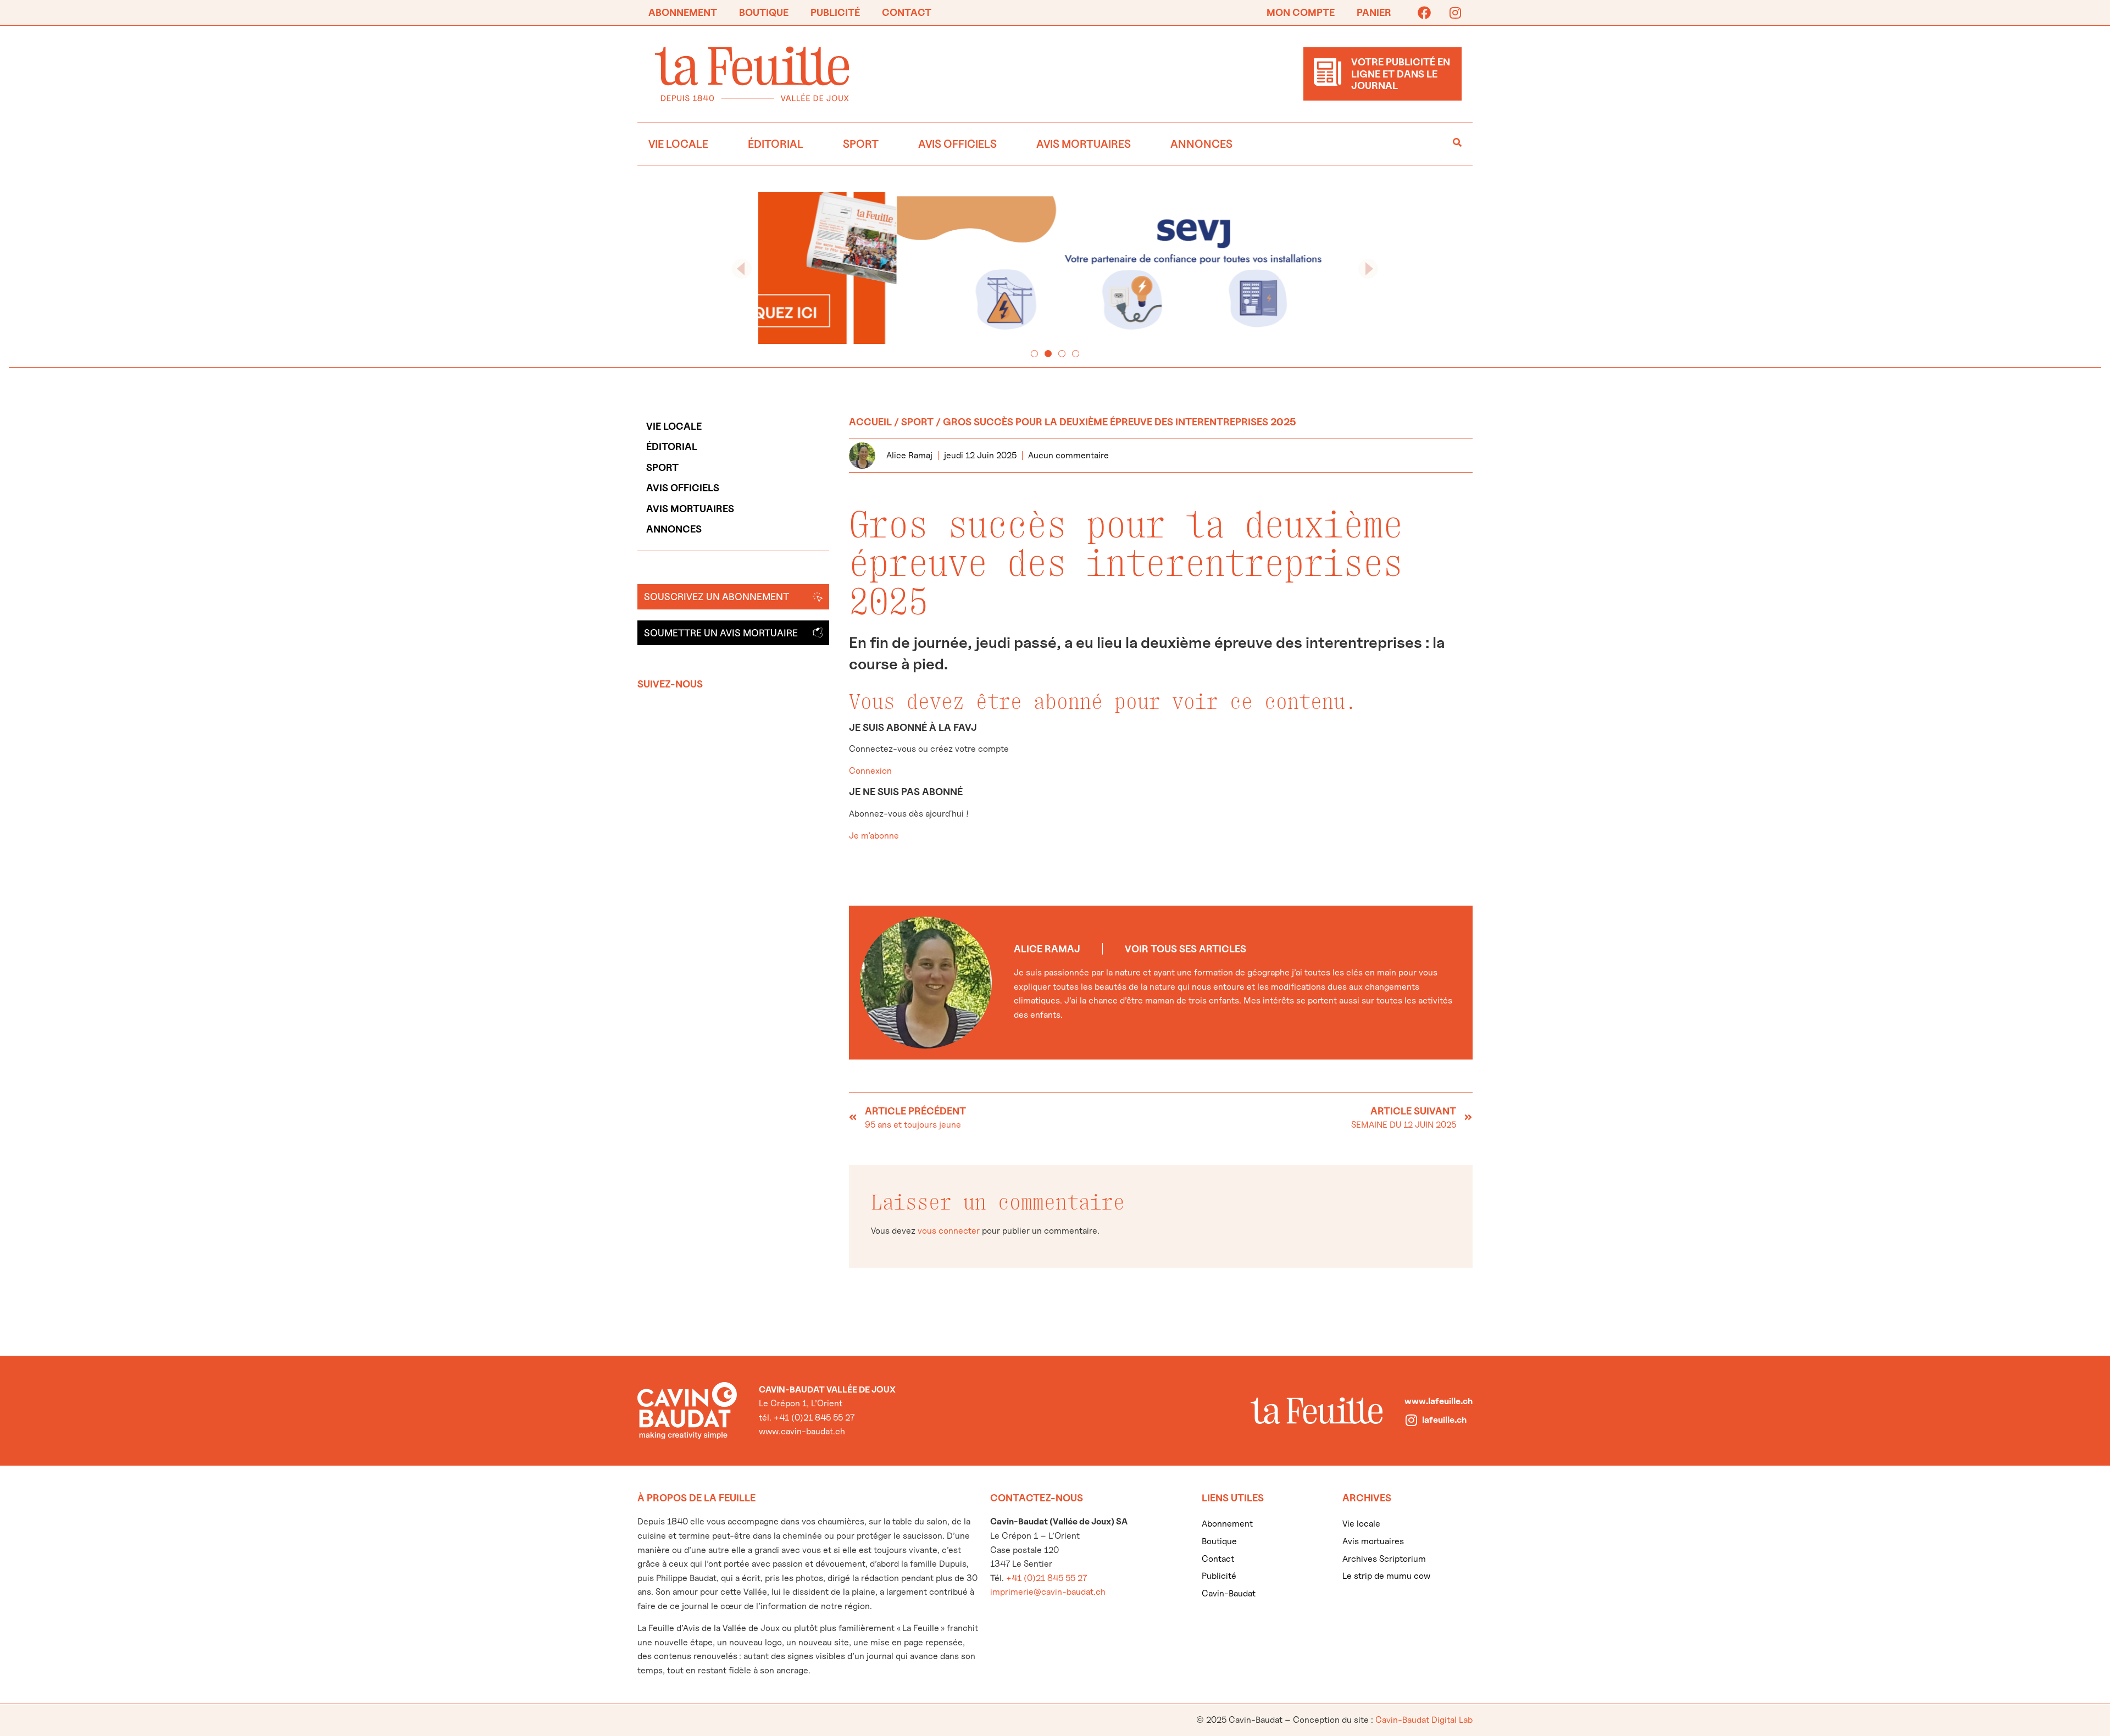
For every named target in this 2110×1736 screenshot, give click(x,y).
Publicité (835, 12)
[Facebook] (1424, 13)
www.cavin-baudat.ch (802, 1431)
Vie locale (678, 144)
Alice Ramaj (1047, 949)
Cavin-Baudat (1229, 1593)
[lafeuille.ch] (1411, 1420)
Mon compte (1301, 12)
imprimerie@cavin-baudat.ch (1048, 1592)
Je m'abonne (874, 836)
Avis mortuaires (1084, 144)
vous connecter (949, 1231)
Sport (861, 144)
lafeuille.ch (1444, 1420)
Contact (907, 12)
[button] (742, 269)
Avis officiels (957, 144)
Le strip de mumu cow (1386, 1576)
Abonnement (683, 12)
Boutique (764, 12)
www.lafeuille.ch (1439, 1401)
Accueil (870, 422)
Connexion (870, 771)
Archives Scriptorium (1384, 1559)
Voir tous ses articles (1186, 949)
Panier (1374, 12)
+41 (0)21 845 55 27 (1046, 1578)
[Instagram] (1455, 13)
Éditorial (776, 144)
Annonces (1201, 144)
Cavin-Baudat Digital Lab (1424, 1720)
